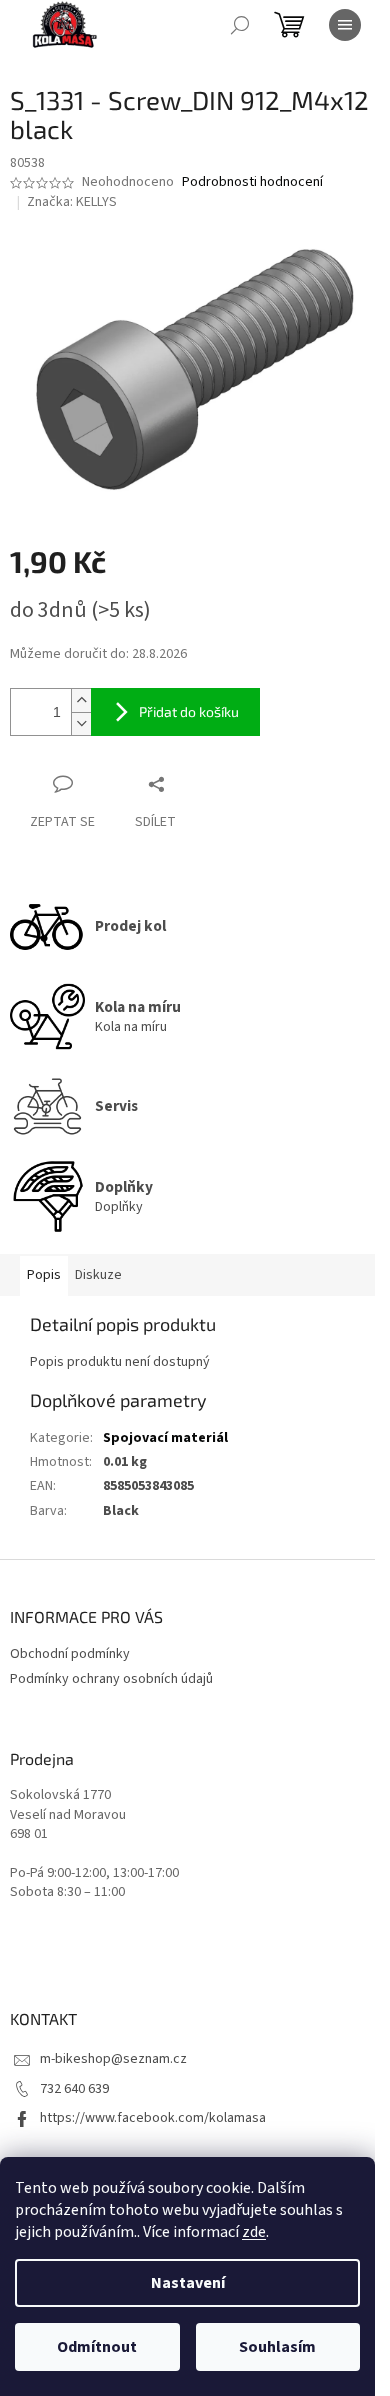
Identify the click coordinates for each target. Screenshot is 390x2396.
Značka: (72, 202)
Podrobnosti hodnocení (252, 182)
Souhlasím (277, 2347)
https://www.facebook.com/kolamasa (153, 2118)
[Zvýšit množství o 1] (81, 700)
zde (254, 2232)
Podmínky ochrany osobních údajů (111, 1679)
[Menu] (345, 25)
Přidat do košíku (189, 711)
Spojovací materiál (165, 1438)
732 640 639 (74, 2089)
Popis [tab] (44, 1275)
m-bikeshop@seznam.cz (113, 2059)
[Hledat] (240, 25)
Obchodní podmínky (70, 1654)
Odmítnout (97, 2347)
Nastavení (188, 2283)
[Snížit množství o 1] (81, 723)
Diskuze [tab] (98, 1275)
